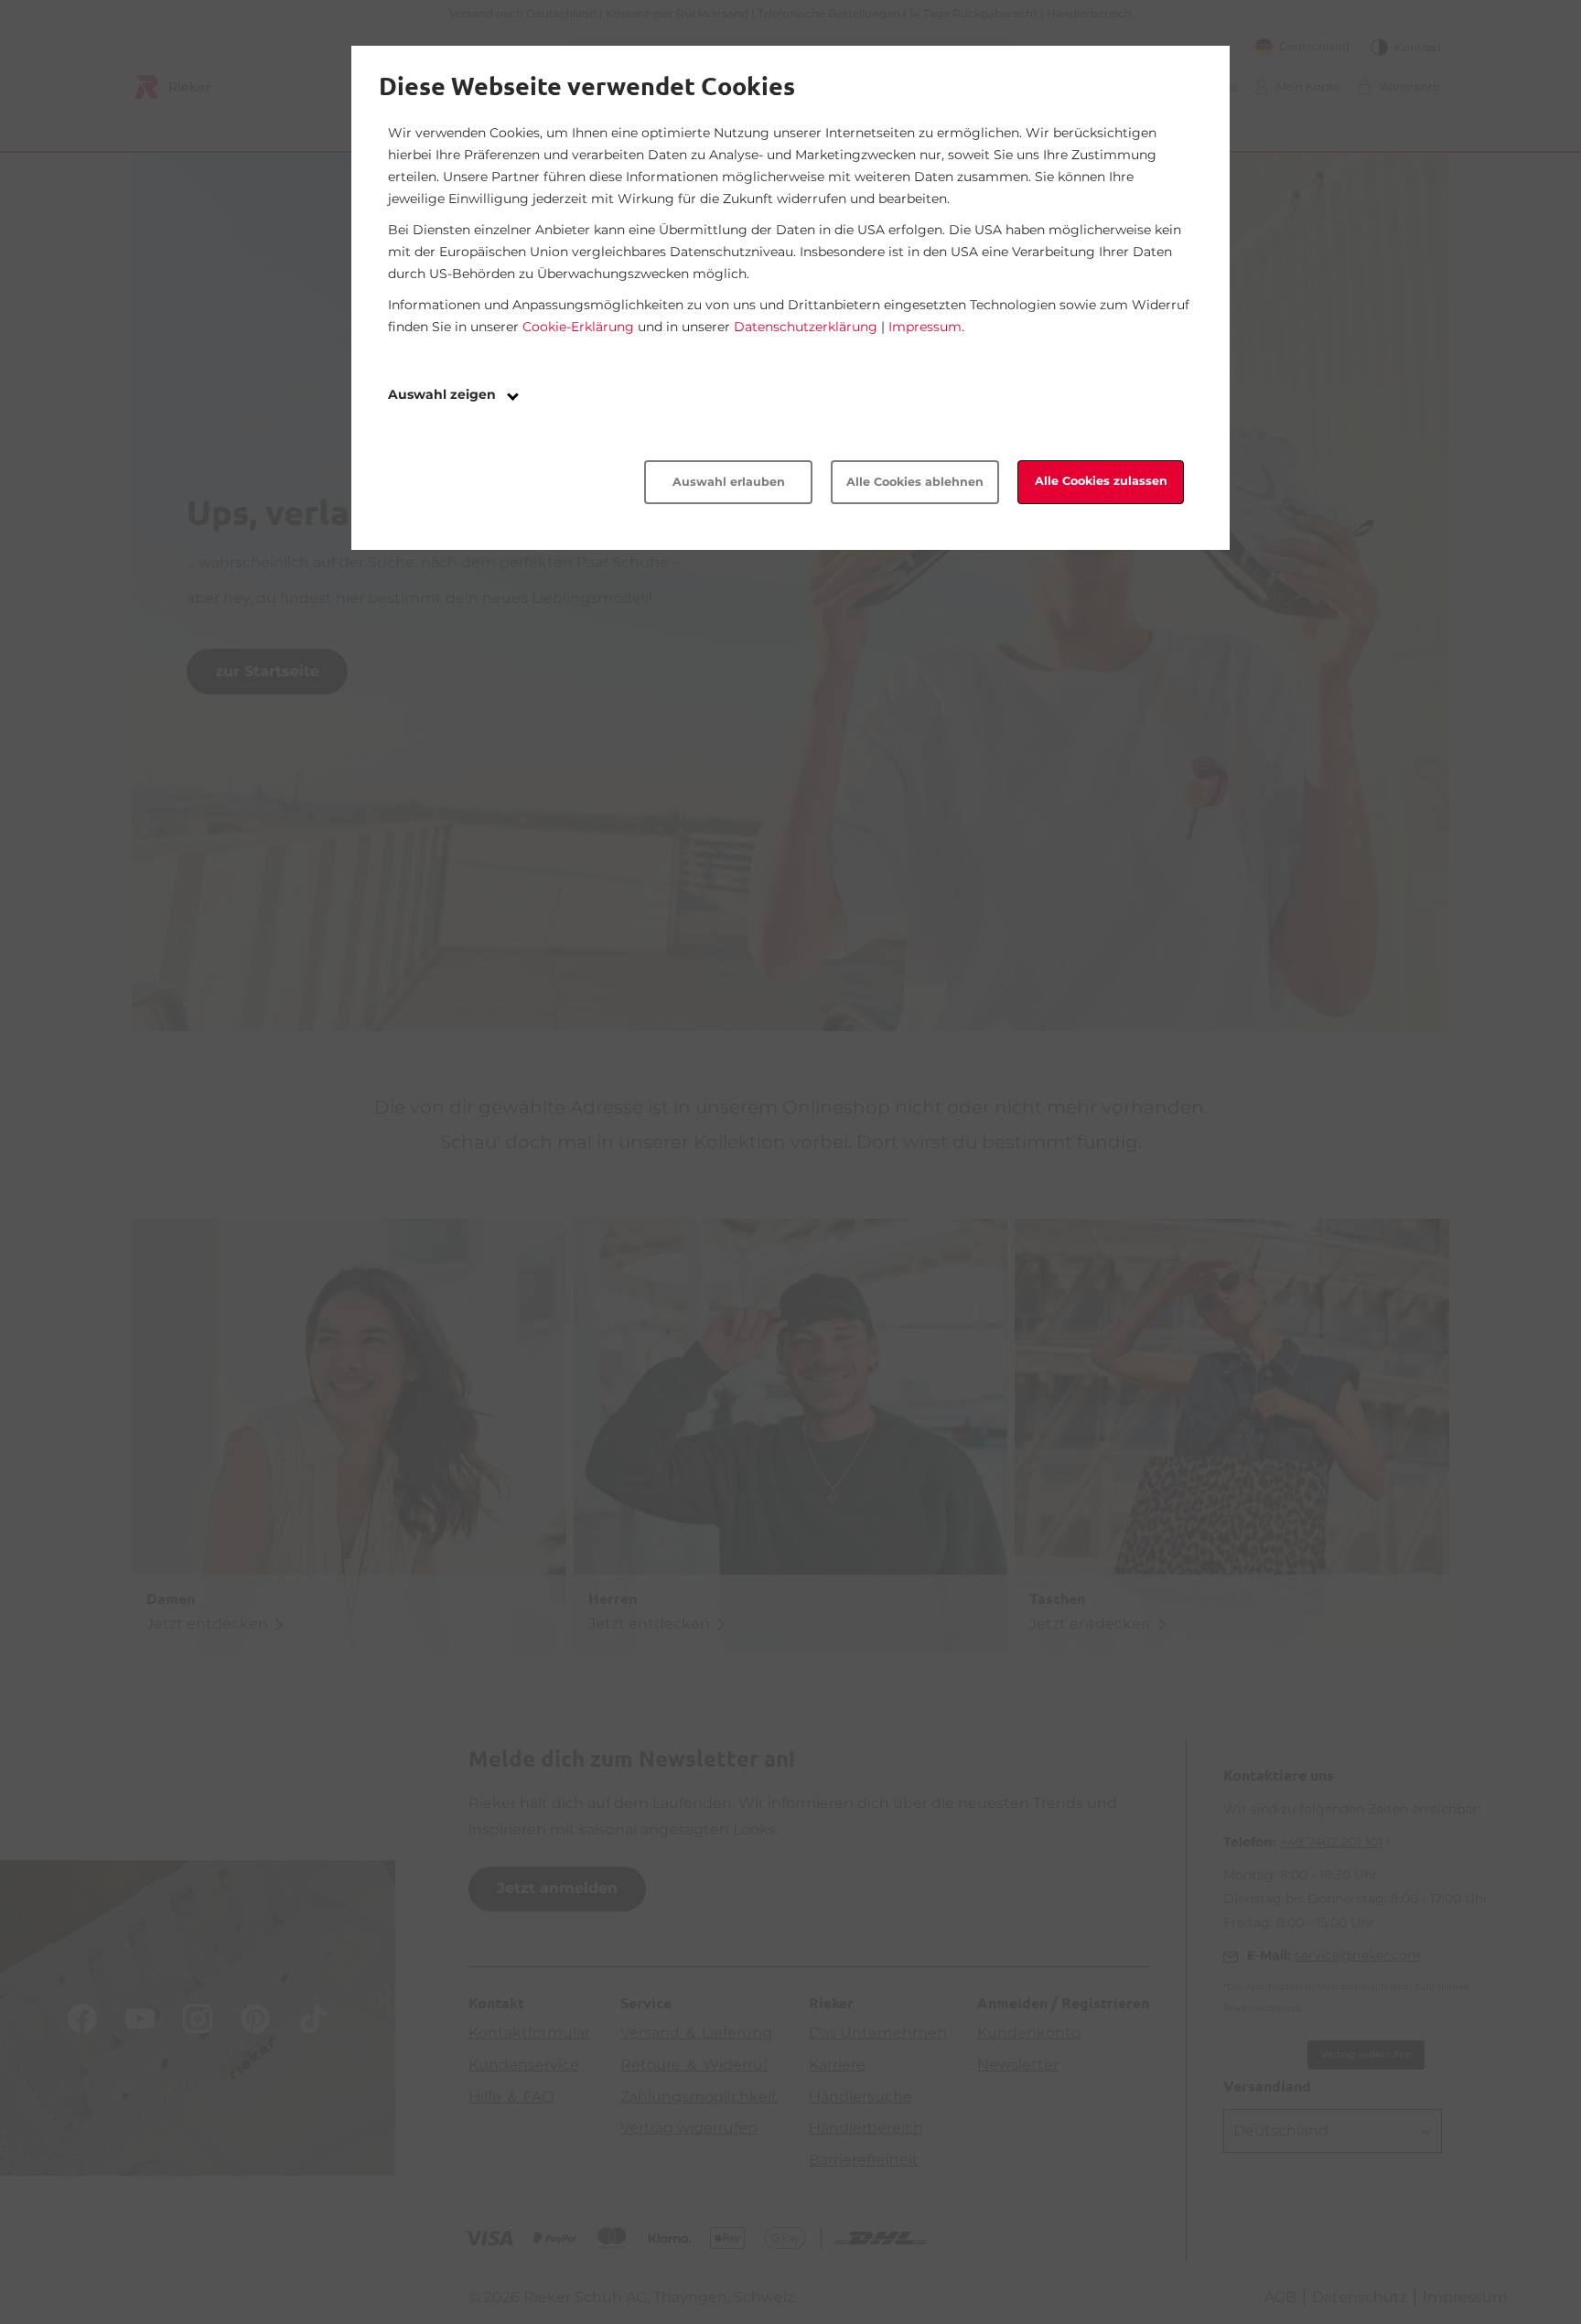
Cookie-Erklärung (578, 327)
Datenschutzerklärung (806, 327)
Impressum (925, 327)
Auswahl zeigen (444, 394)
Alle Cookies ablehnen (915, 482)
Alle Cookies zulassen (1101, 481)
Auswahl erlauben (729, 482)
